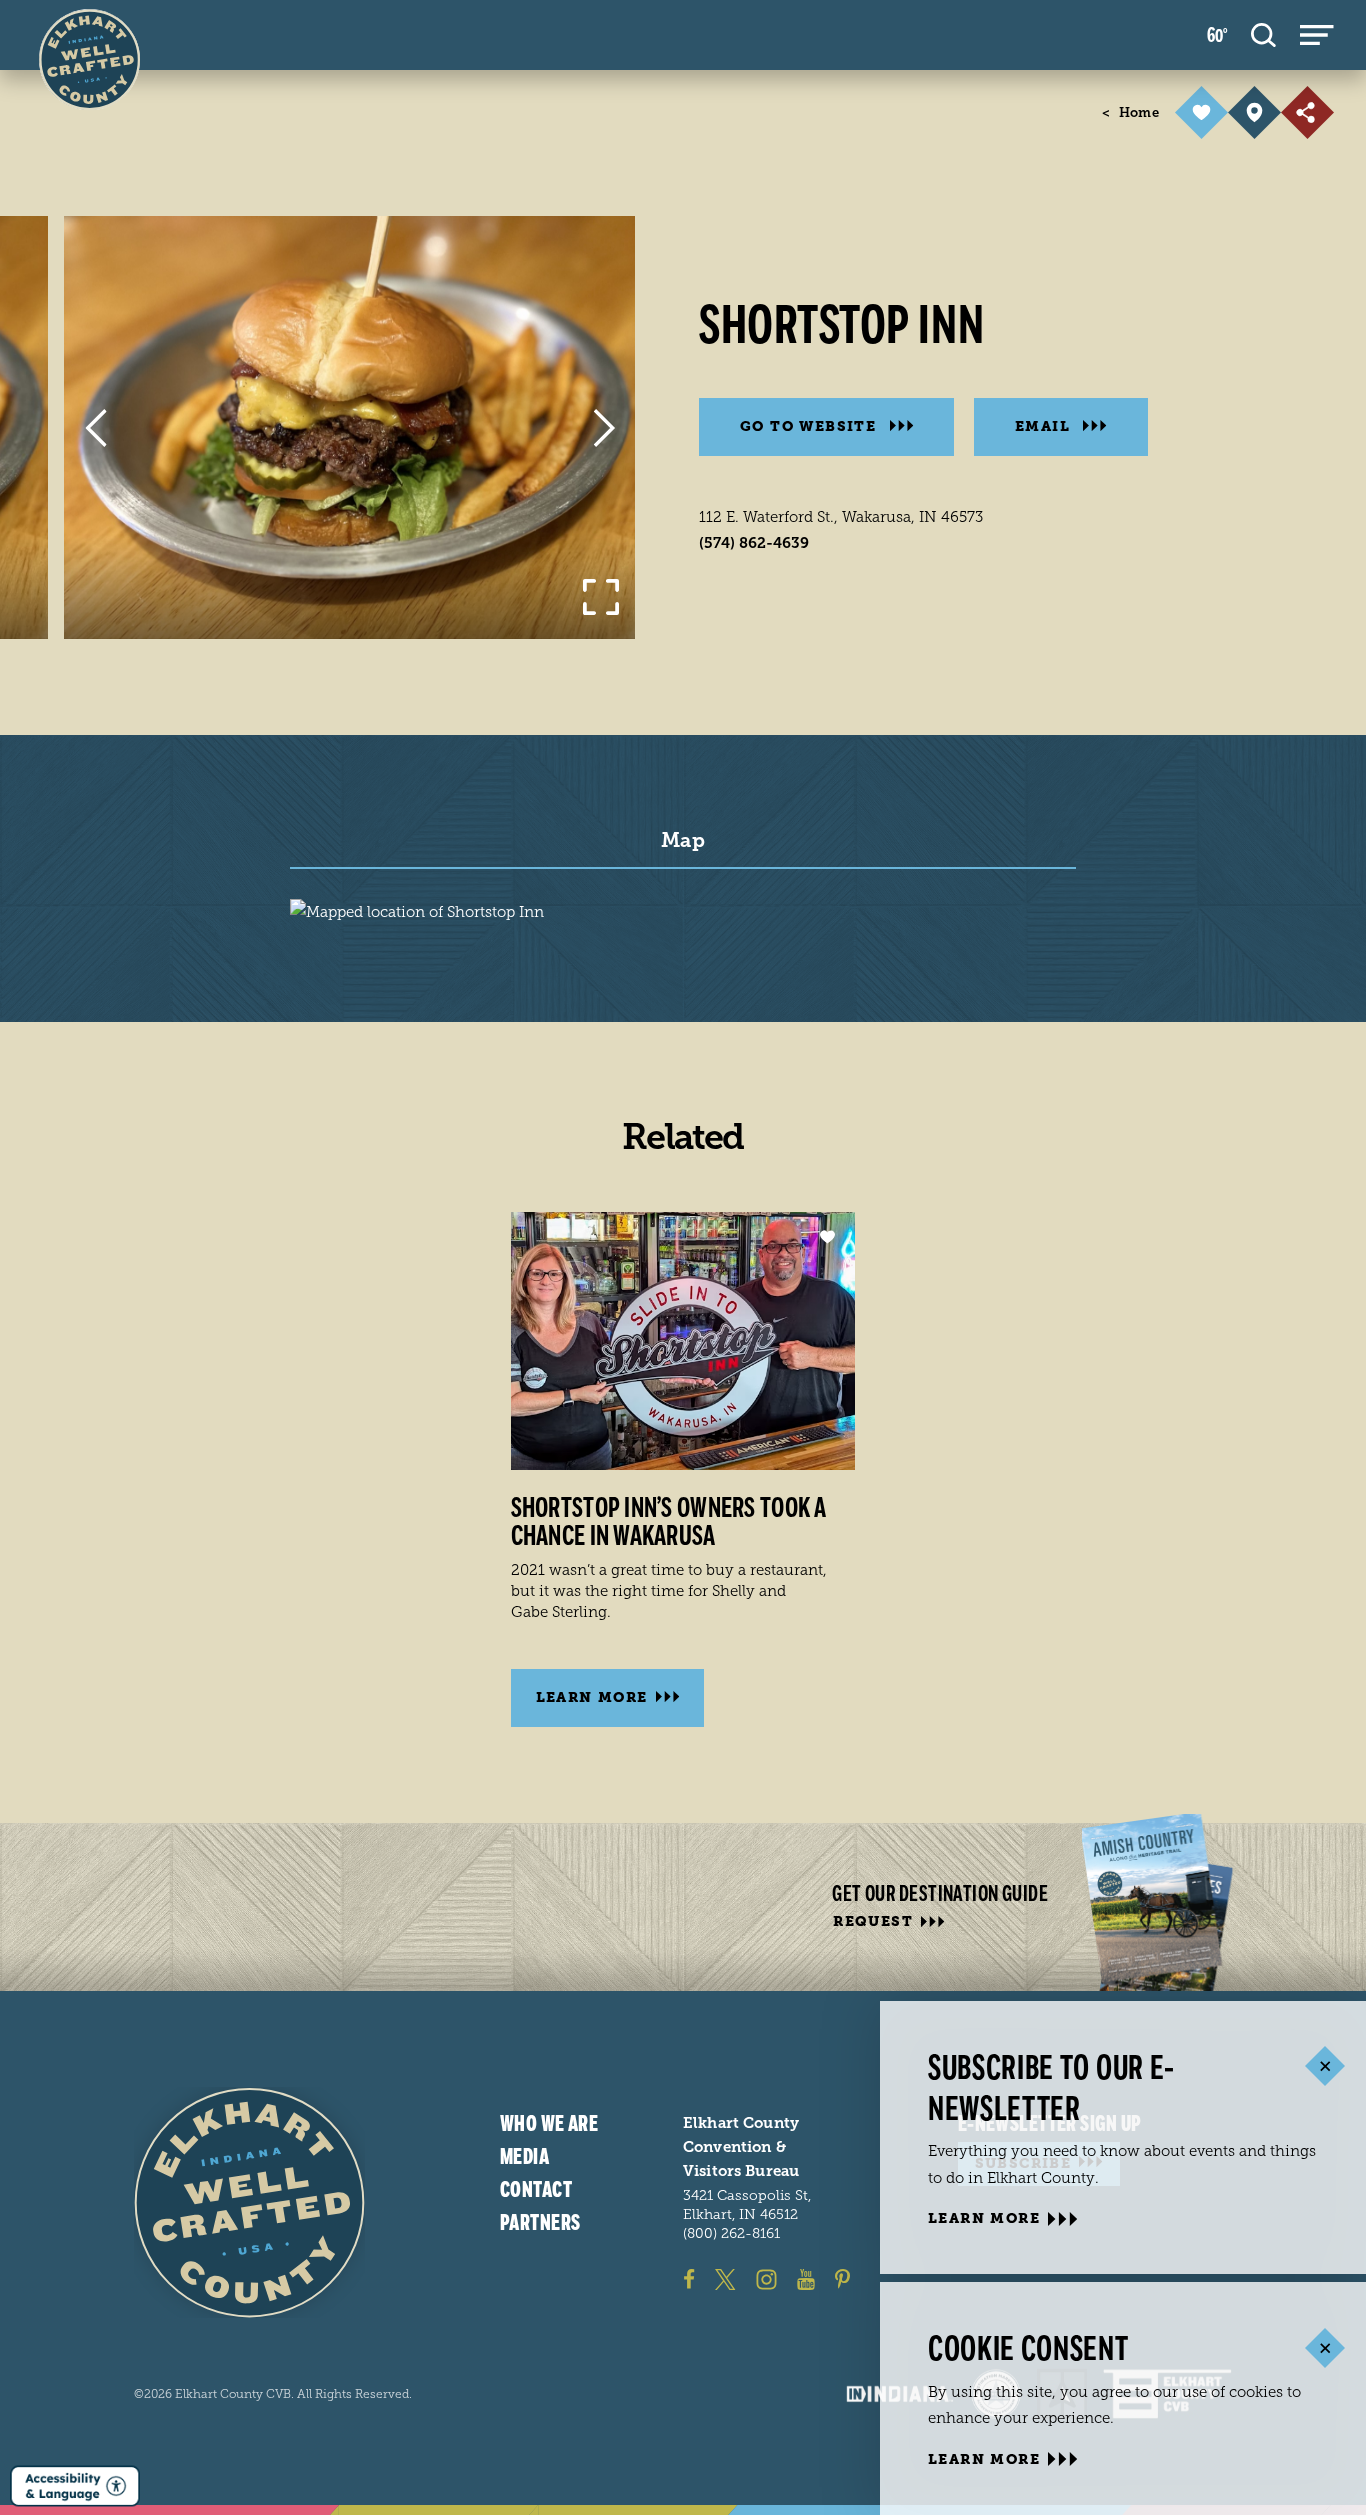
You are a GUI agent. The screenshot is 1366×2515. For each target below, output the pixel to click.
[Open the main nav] (1317, 35)
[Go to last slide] (95, 428)
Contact (536, 2189)
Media (524, 2156)
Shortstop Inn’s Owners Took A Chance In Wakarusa (669, 1522)
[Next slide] (603, 428)
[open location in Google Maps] (417, 911)
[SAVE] (1201, 112)
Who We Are (549, 2124)
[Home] (249, 2202)
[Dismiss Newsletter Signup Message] (1324, 2066)
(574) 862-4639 (754, 543)
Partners (540, 2222)
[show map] (1254, 112)
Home (1130, 112)
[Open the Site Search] (1263, 35)
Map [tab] (683, 841)
